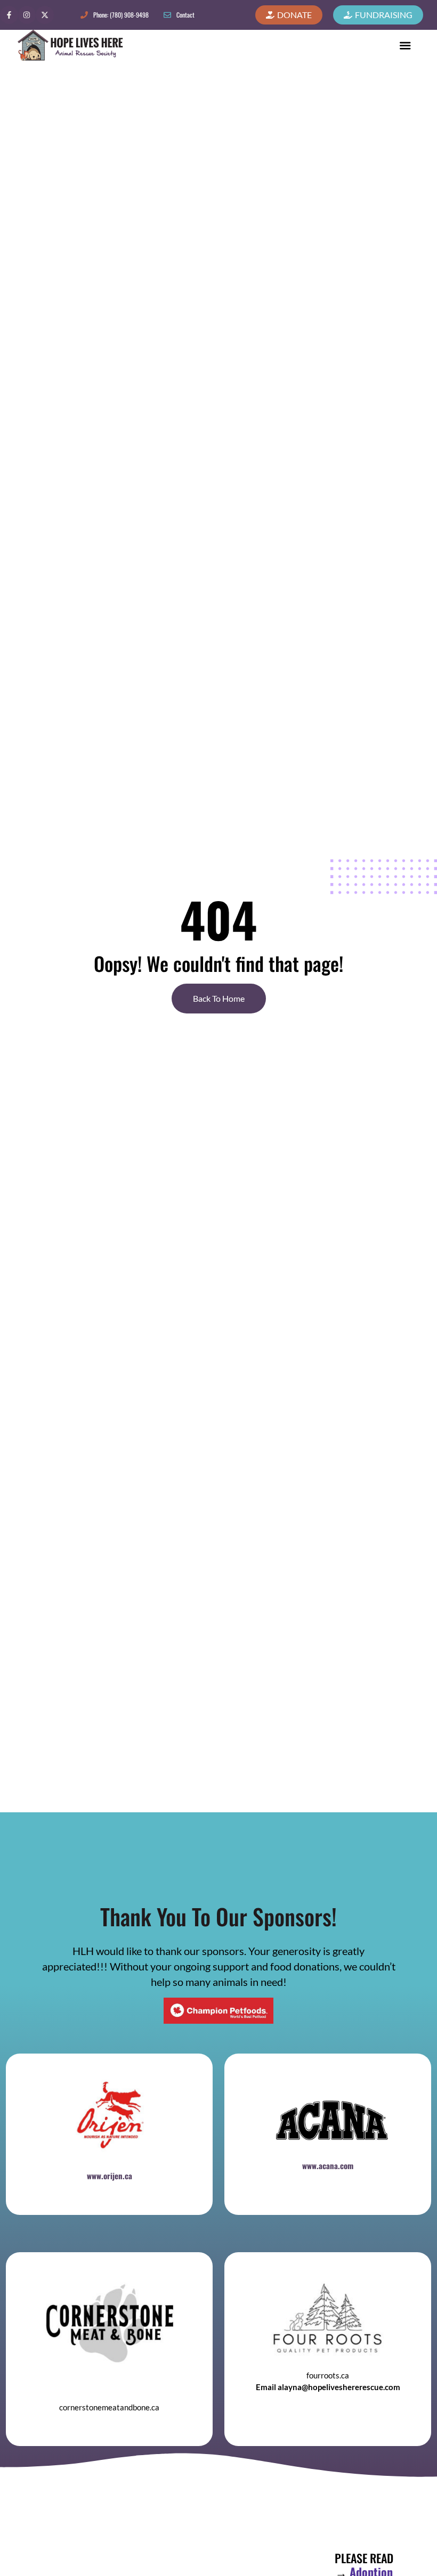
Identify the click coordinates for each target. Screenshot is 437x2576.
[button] (405, 45)
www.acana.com (328, 2165)
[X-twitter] (45, 15)
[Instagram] (27, 15)
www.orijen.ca (110, 2176)
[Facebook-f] (9, 15)
